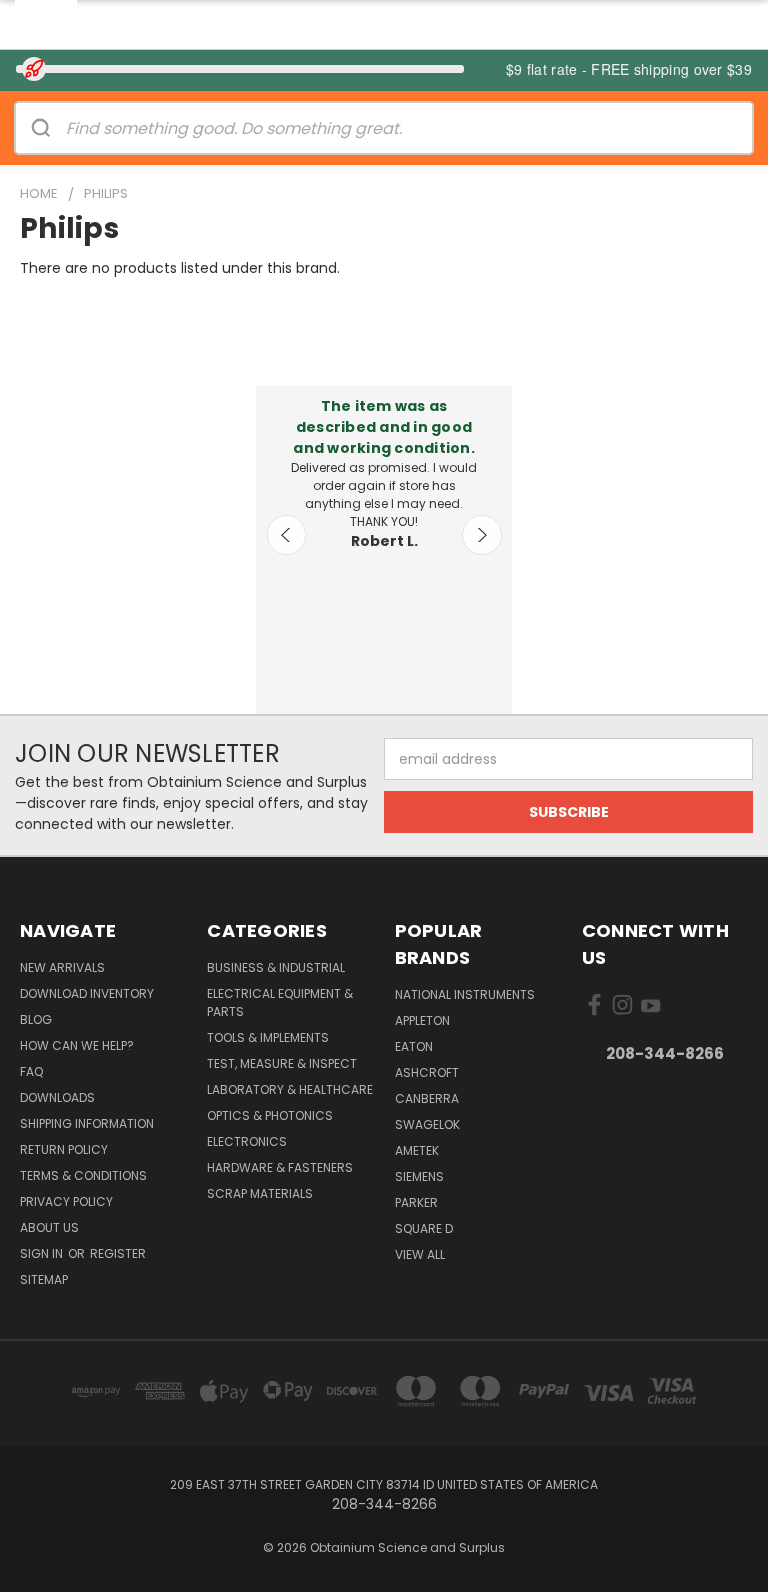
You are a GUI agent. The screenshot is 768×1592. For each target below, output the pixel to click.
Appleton (422, 1020)
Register (118, 1253)
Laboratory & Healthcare (290, 1089)
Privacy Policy (66, 1201)
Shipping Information (87, 1123)
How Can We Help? (77, 1045)
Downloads (57, 1097)
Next (482, 535)
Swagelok (427, 1124)
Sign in (43, 1253)
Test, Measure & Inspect (282, 1063)
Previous (287, 535)
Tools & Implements (268, 1037)
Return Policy (64, 1149)
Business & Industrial (276, 967)
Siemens (419, 1176)
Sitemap (44, 1279)
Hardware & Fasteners (280, 1167)
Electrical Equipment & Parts (280, 1002)
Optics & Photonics (270, 1115)
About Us (49, 1227)
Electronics (247, 1141)
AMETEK (417, 1150)
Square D (424, 1228)
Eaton (414, 1046)
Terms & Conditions (83, 1175)
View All (420, 1254)
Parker (416, 1202)
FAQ (31, 1071)
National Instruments (465, 994)
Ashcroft (427, 1072)
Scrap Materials (260, 1193)
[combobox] (409, 128)
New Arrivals (62, 967)
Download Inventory (87, 993)
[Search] (41, 128)
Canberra (427, 1098)
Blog (36, 1019)
